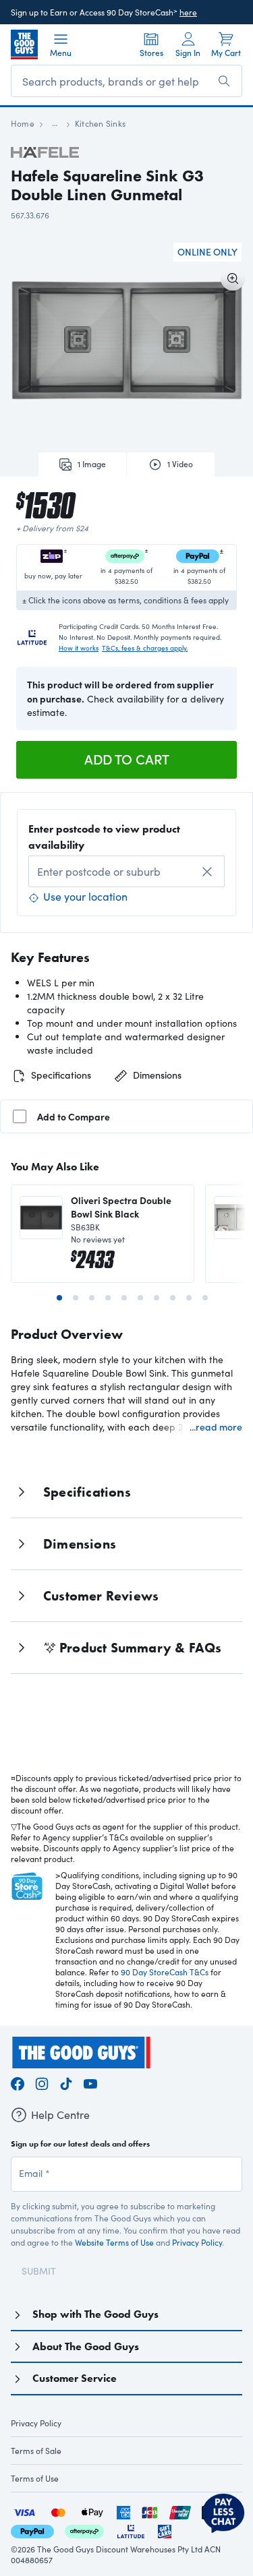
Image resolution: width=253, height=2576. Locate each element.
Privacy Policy (197, 2242)
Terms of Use (35, 2478)
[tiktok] (66, 2081)
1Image (92, 464)
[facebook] (18, 2081)
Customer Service (75, 2378)
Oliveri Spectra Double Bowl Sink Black (121, 1207)
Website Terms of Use (114, 2242)
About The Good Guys (86, 2346)
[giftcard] (165, 2530)
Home (23, 123)
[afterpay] (84, 2530)
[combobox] (126, 871)
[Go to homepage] (24, 44)
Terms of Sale (36, 2451)
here (188, 12)
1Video (180, 464)
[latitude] (131, 2530)
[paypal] (32, 2530)
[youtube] (90, 2081)
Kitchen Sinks (100, 123)
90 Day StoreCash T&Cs (165, 1972)
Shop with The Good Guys (95, 2314)
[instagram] (42, 2081)
